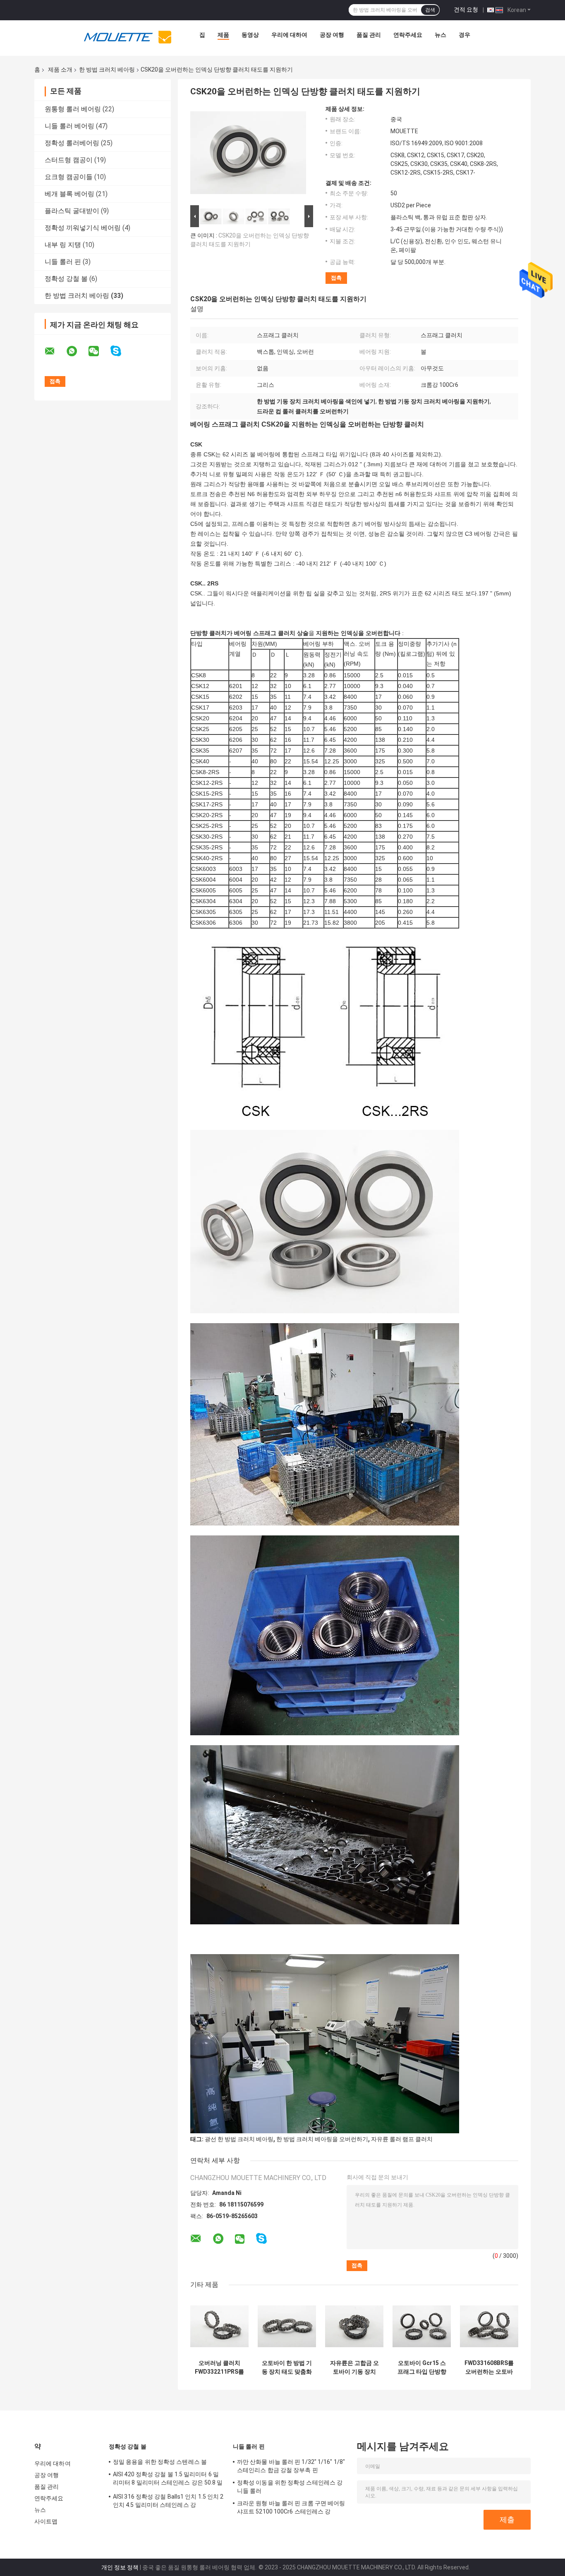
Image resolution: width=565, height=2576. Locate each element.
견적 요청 (466, 10)
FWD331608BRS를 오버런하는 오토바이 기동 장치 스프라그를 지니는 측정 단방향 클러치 (489, 2367)
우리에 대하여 (289, 35)
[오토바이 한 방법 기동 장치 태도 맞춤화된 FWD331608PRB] (287, 2326)
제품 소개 (60, 70)
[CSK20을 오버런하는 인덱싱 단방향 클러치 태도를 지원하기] (248, 154)
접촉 (336, 278)
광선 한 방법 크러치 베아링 (239, 2139)
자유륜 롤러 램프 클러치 (402, 2139)
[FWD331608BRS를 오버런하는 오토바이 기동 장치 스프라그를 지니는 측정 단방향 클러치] (489, 2326)
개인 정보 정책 (120, 2567)
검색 (430, 10)
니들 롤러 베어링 (69, 126)
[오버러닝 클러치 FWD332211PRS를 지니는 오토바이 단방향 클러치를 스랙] (219, 2326)
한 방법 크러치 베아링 (107, 70)
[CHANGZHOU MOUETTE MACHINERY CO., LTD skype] (121, 351)
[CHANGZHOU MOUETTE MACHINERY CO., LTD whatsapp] (77, 351)
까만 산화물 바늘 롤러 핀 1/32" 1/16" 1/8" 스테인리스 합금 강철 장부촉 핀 (291, 2466)
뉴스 (441, 35)
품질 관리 (369, 35)
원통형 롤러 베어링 (73, 109)
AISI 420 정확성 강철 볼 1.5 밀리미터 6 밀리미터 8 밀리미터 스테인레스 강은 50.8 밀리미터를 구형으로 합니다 (168, 2480)
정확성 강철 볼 (66, 279)
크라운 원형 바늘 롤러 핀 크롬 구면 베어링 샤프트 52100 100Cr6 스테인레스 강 (291, 2507)
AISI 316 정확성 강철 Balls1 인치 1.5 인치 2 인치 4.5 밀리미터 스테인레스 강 (168, 2501)
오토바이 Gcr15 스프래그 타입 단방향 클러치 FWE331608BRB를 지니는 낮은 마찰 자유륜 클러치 (422, 2367)
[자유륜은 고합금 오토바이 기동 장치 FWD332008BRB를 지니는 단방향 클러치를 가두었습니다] (354, 2326)
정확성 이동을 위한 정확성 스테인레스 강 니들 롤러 (290, 2487)
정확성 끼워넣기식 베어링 (83, 228)
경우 (464, 35)
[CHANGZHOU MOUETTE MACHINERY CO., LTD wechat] (99, 351)
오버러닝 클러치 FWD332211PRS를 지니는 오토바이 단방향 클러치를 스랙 (219, 2367)
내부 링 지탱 (63, 245)
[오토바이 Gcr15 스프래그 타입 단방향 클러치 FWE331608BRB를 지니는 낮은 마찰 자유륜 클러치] (422, 2326)
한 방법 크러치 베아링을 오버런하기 (322, 2139)
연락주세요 (408, 35)
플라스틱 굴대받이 (72, 211)
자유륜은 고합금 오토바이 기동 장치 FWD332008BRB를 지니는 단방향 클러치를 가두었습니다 (354, 2367)
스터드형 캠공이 (69, 160)
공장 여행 (332, 35)
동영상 (250, 35)
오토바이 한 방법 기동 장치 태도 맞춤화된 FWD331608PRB (287, 2367)
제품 (223, 35)
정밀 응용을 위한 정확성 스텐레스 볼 (160, 2462)
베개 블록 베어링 (69, 194)
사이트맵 (46, 2521)
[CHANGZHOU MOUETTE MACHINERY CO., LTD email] (55, 351)
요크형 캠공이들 (69, 177)
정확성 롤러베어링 (72, 143)
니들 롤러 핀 (63, 262)
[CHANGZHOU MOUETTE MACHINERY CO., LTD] (128, 37)
